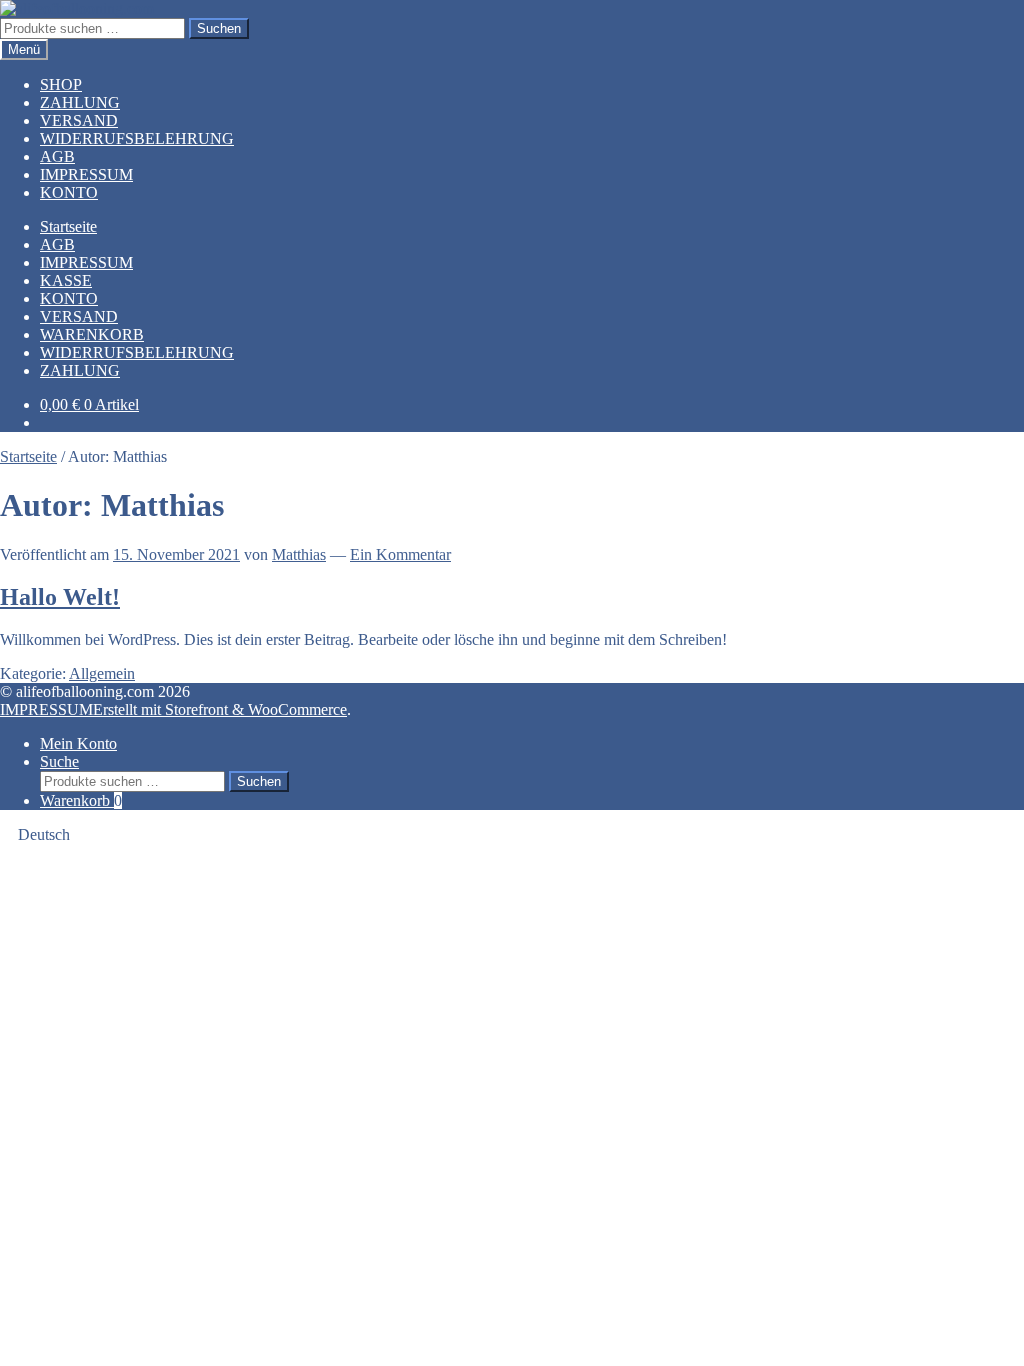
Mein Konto (78, 743)
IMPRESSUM (86, 174)
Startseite (68, 226)
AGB (57, 156)
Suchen (219, 28)
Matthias (299, 554)
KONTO (69, 192)
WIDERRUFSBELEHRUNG (137, 138)
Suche (59, 761)
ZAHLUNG (80, 102)
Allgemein (102, 673)
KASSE (66, 280)
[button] (512, 835)
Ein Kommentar (400, 554)
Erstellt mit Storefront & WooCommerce (220, 709)
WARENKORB (92, 334)
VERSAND (79, 120)
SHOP (61, 84)
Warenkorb (81, 800)
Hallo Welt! (60, 597)
